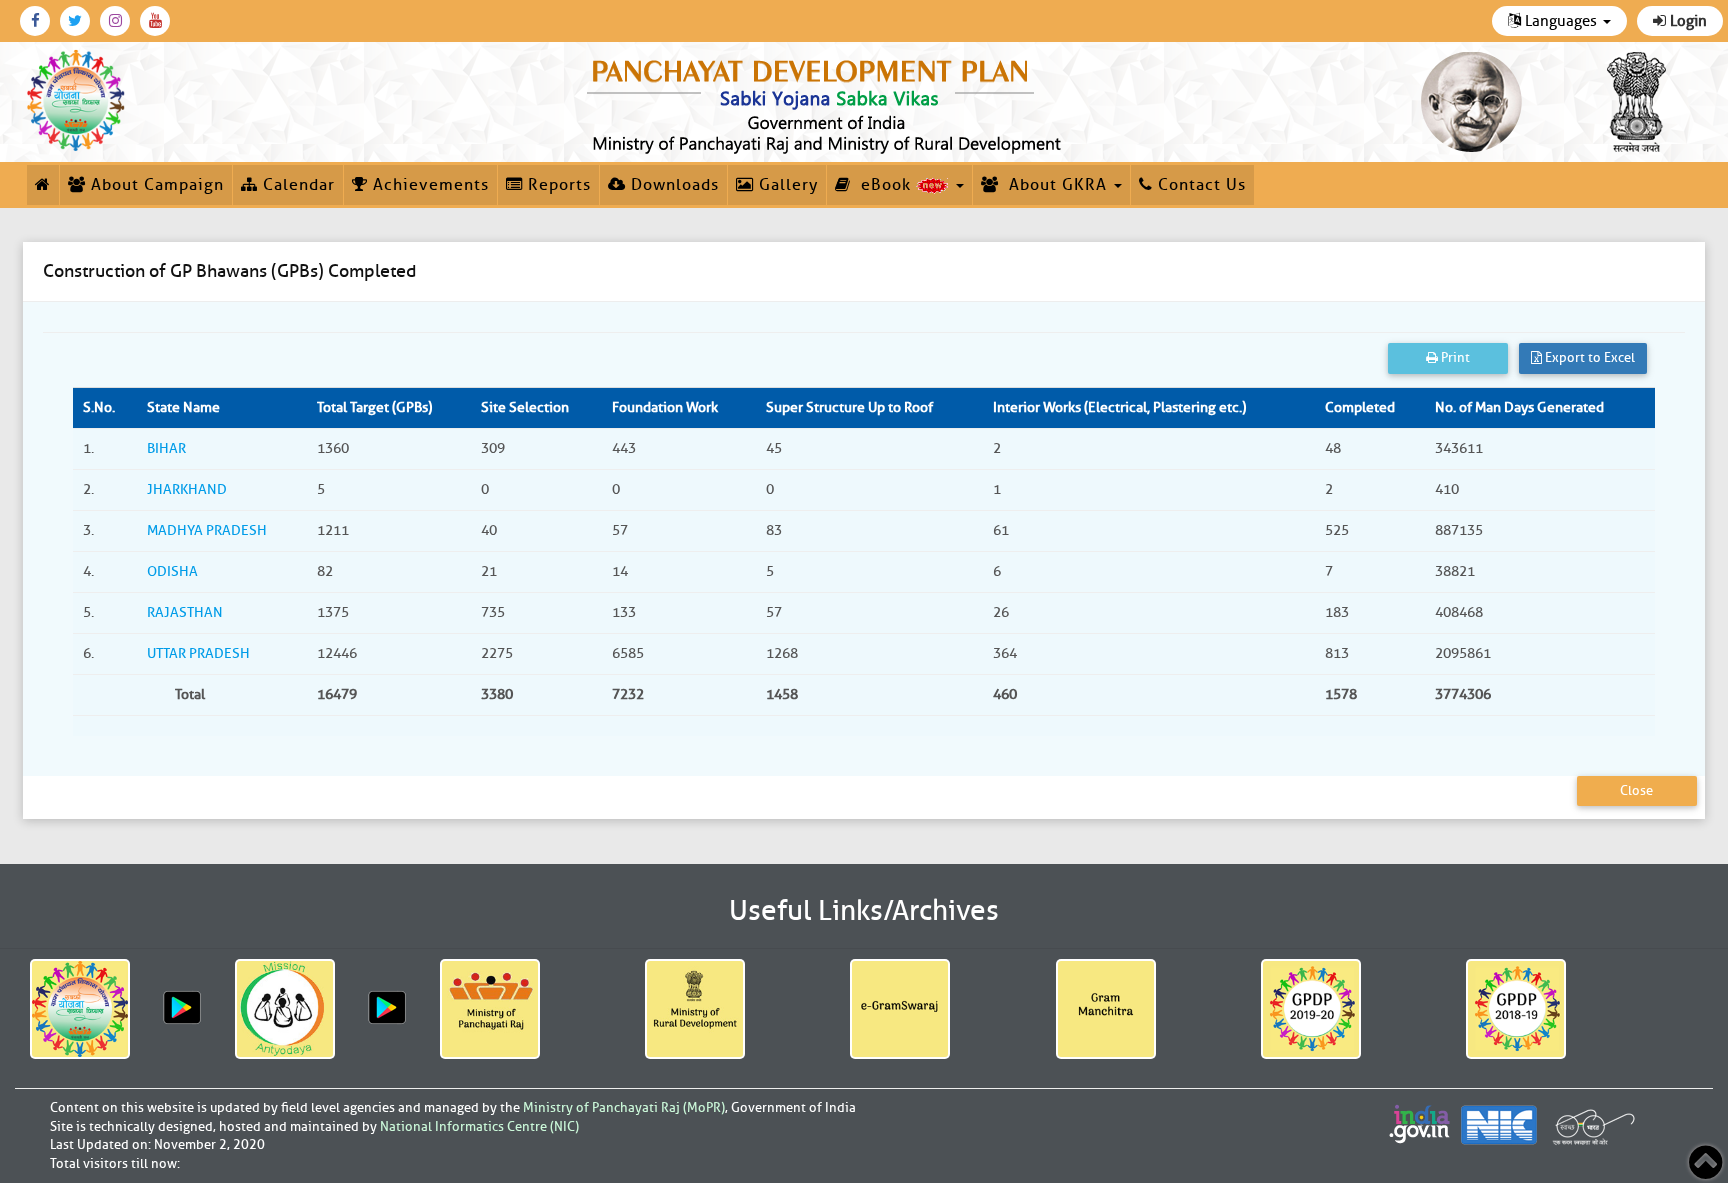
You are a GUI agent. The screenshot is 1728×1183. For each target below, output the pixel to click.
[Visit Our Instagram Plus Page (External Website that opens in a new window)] (115, 21)
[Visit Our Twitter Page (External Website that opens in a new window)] (75, 21)
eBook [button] (883, 185)
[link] (828, 102)
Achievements (428, 185)
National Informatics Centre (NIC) (479, 1126)
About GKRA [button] (1055, 185)
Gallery (786, 185)
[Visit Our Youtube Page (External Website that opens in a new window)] (155, 21)
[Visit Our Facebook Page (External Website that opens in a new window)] (35, 21)
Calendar (296, 185)
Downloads (672, 185)
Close (1636, 790)
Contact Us (1199, 185)
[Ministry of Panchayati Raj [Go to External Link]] (490, 1009)
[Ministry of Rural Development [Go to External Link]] (695, 1009)
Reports (557, 185)
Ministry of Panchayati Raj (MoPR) (624, 1107)
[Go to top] (1705, 1162)
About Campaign (155, 185)
